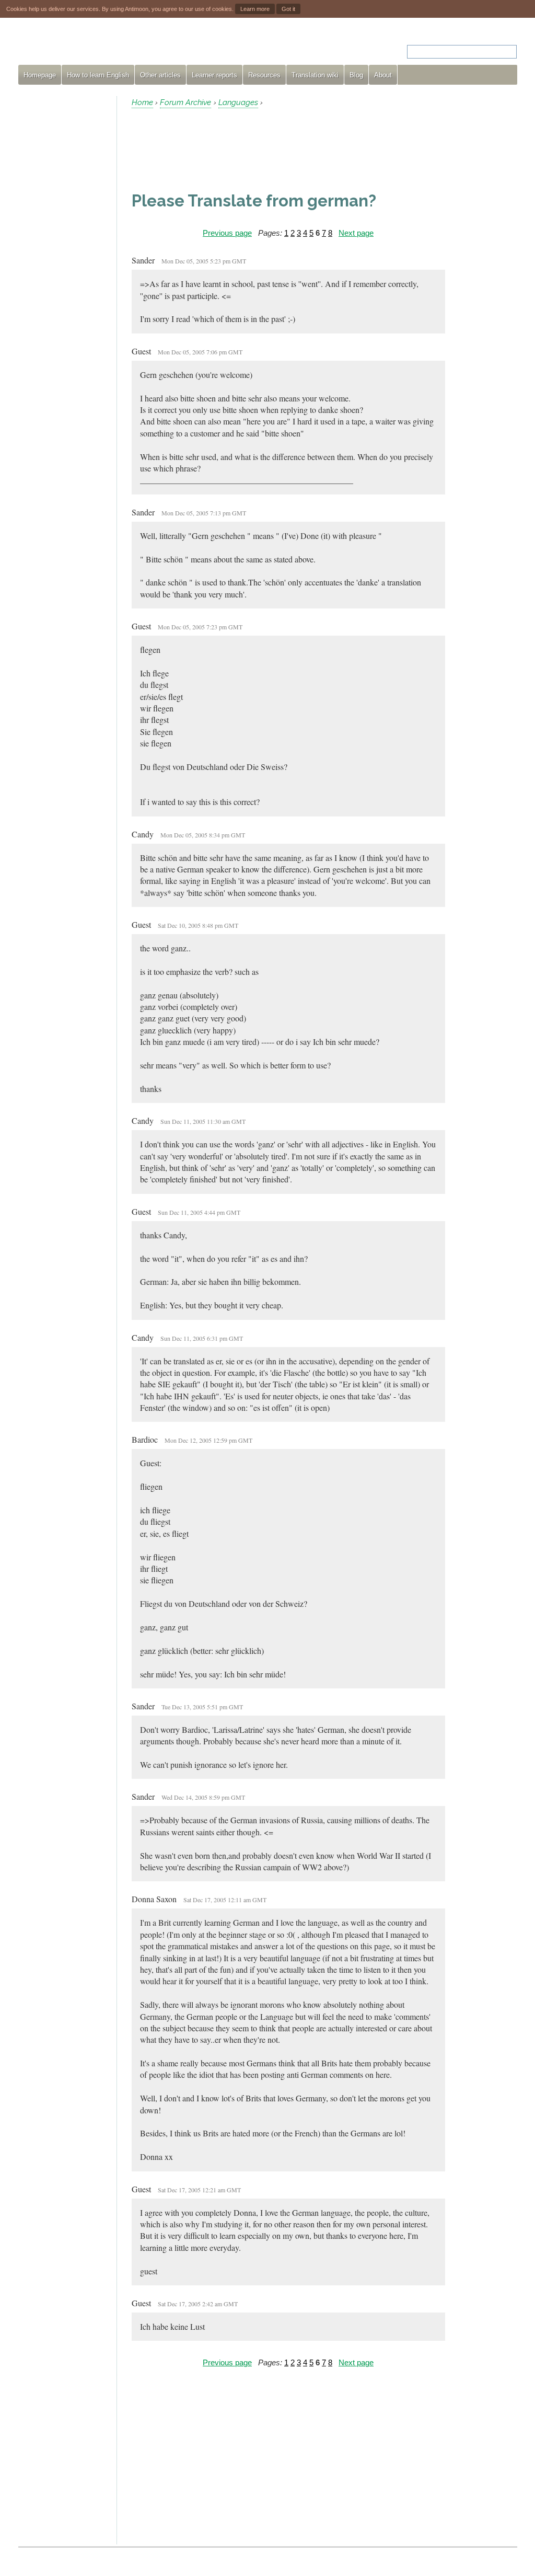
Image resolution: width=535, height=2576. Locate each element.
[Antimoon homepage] (113, 45)
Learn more (255, 9)
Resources (264, 75)
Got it (288, 9)
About (383, 75)
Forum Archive (185, 102)
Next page (356, 233)
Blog (356, 75)
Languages (238, 102)
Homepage (40, 75)
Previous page (227, 233)
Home (142, 102)
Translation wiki (315, 75)
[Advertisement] (63, 253)
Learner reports (214, 75)
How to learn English (98, 75)
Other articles (160, 75)
